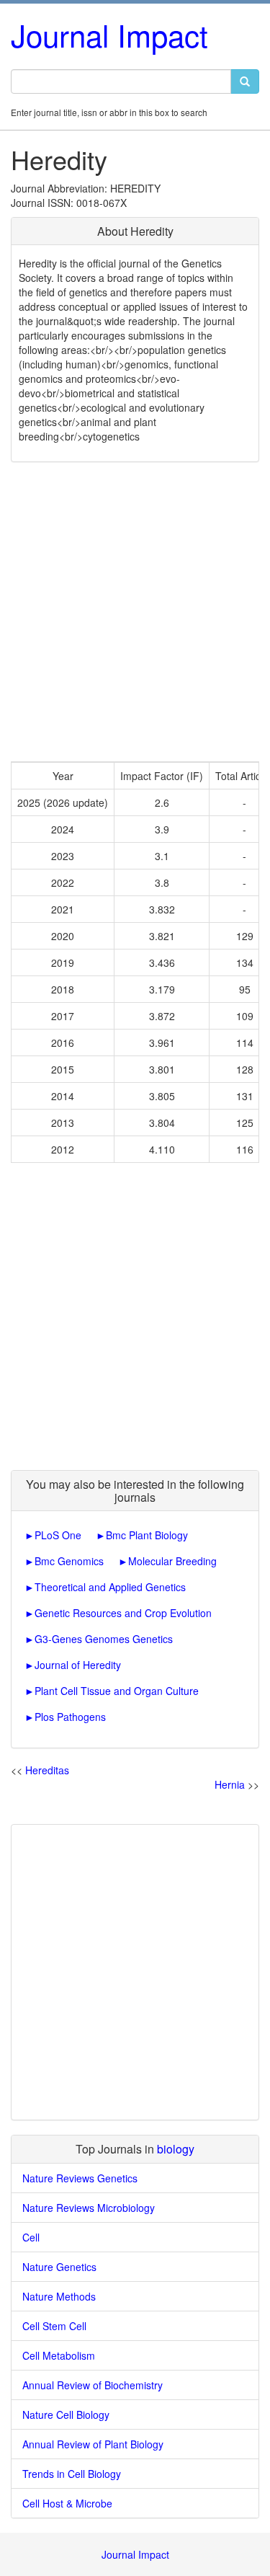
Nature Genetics (59, 2267)
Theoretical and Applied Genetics (110, 1587)
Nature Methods (59, 2296)
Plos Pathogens (70, 1717)
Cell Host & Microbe (67, 2503)
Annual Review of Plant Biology (93, 2444)
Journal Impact (109, 35)
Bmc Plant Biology (147, 1535)
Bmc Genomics (69, 1561)
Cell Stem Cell (54, 2326)
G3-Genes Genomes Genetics (104, 1639)
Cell (31, 2237)
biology (176, 2149)
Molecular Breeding (172, 1561)
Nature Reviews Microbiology (89, 2208)
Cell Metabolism (59, 2355)
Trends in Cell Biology (72, 2474)
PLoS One (58, 1535)
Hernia (230, 1784)
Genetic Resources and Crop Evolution (123, 1613)
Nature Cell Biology (66, 2415)
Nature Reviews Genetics (80, 2178)
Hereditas (47, 1770)
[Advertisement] (135, 612)
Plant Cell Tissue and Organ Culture (117, 1691)
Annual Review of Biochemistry (93, 2385)
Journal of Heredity (78, 1665)
